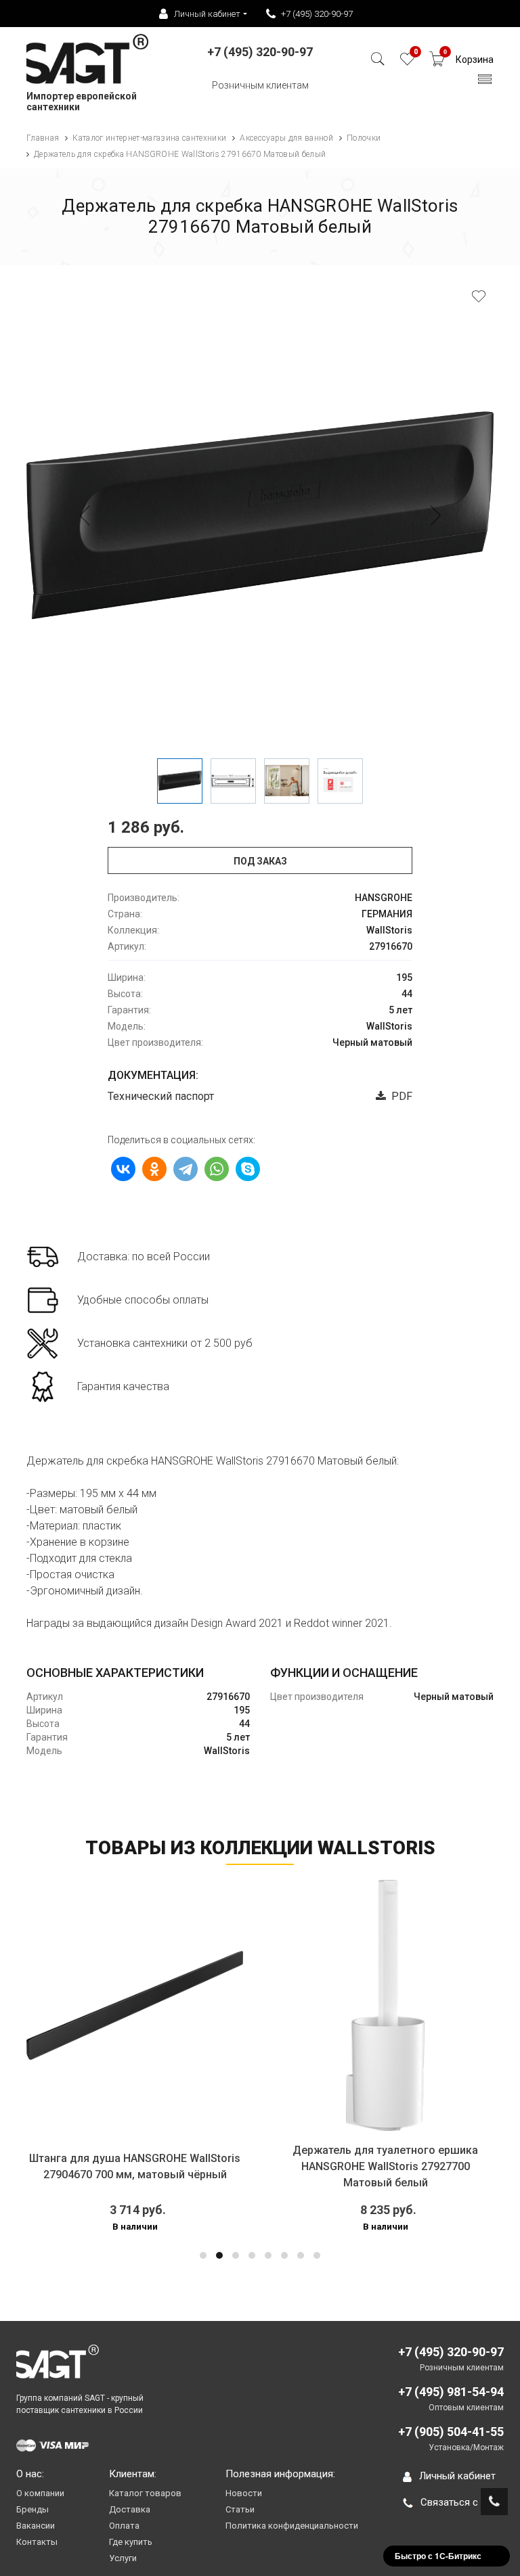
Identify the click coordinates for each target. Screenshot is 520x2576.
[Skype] (248, 1169)
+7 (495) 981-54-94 (451, 2392)
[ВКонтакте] (123, 1169)
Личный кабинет (457, 2476)
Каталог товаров (145, 2493)
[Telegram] (186, 1169)
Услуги (123, 2558)
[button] (203, 2255)
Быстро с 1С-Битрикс (438, 2556)
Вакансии (36, 2526)
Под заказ (260, 861)
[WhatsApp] (217, 1169)
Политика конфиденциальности (292, 2526)
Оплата (124, 2526)
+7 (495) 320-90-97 (317, 14)
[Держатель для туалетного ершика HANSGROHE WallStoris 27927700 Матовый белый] (385, 2005)
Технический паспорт (161, 1096)
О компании (40, 2493)
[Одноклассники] (154, 1169)
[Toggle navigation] (485, 83)
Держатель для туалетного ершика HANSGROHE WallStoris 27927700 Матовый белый (385, 2166)
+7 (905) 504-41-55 (451, 2432)
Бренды (32, 2509)
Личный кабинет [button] (207, 14)
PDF (399, 1096)
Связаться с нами (462, 2502)
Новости (244, 2493)
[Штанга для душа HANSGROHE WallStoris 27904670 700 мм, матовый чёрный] (135, 2005)
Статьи (240, 2509)
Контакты (37, 2542)
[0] (407, 63)
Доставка (130, 2509)
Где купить (131, 2542)
